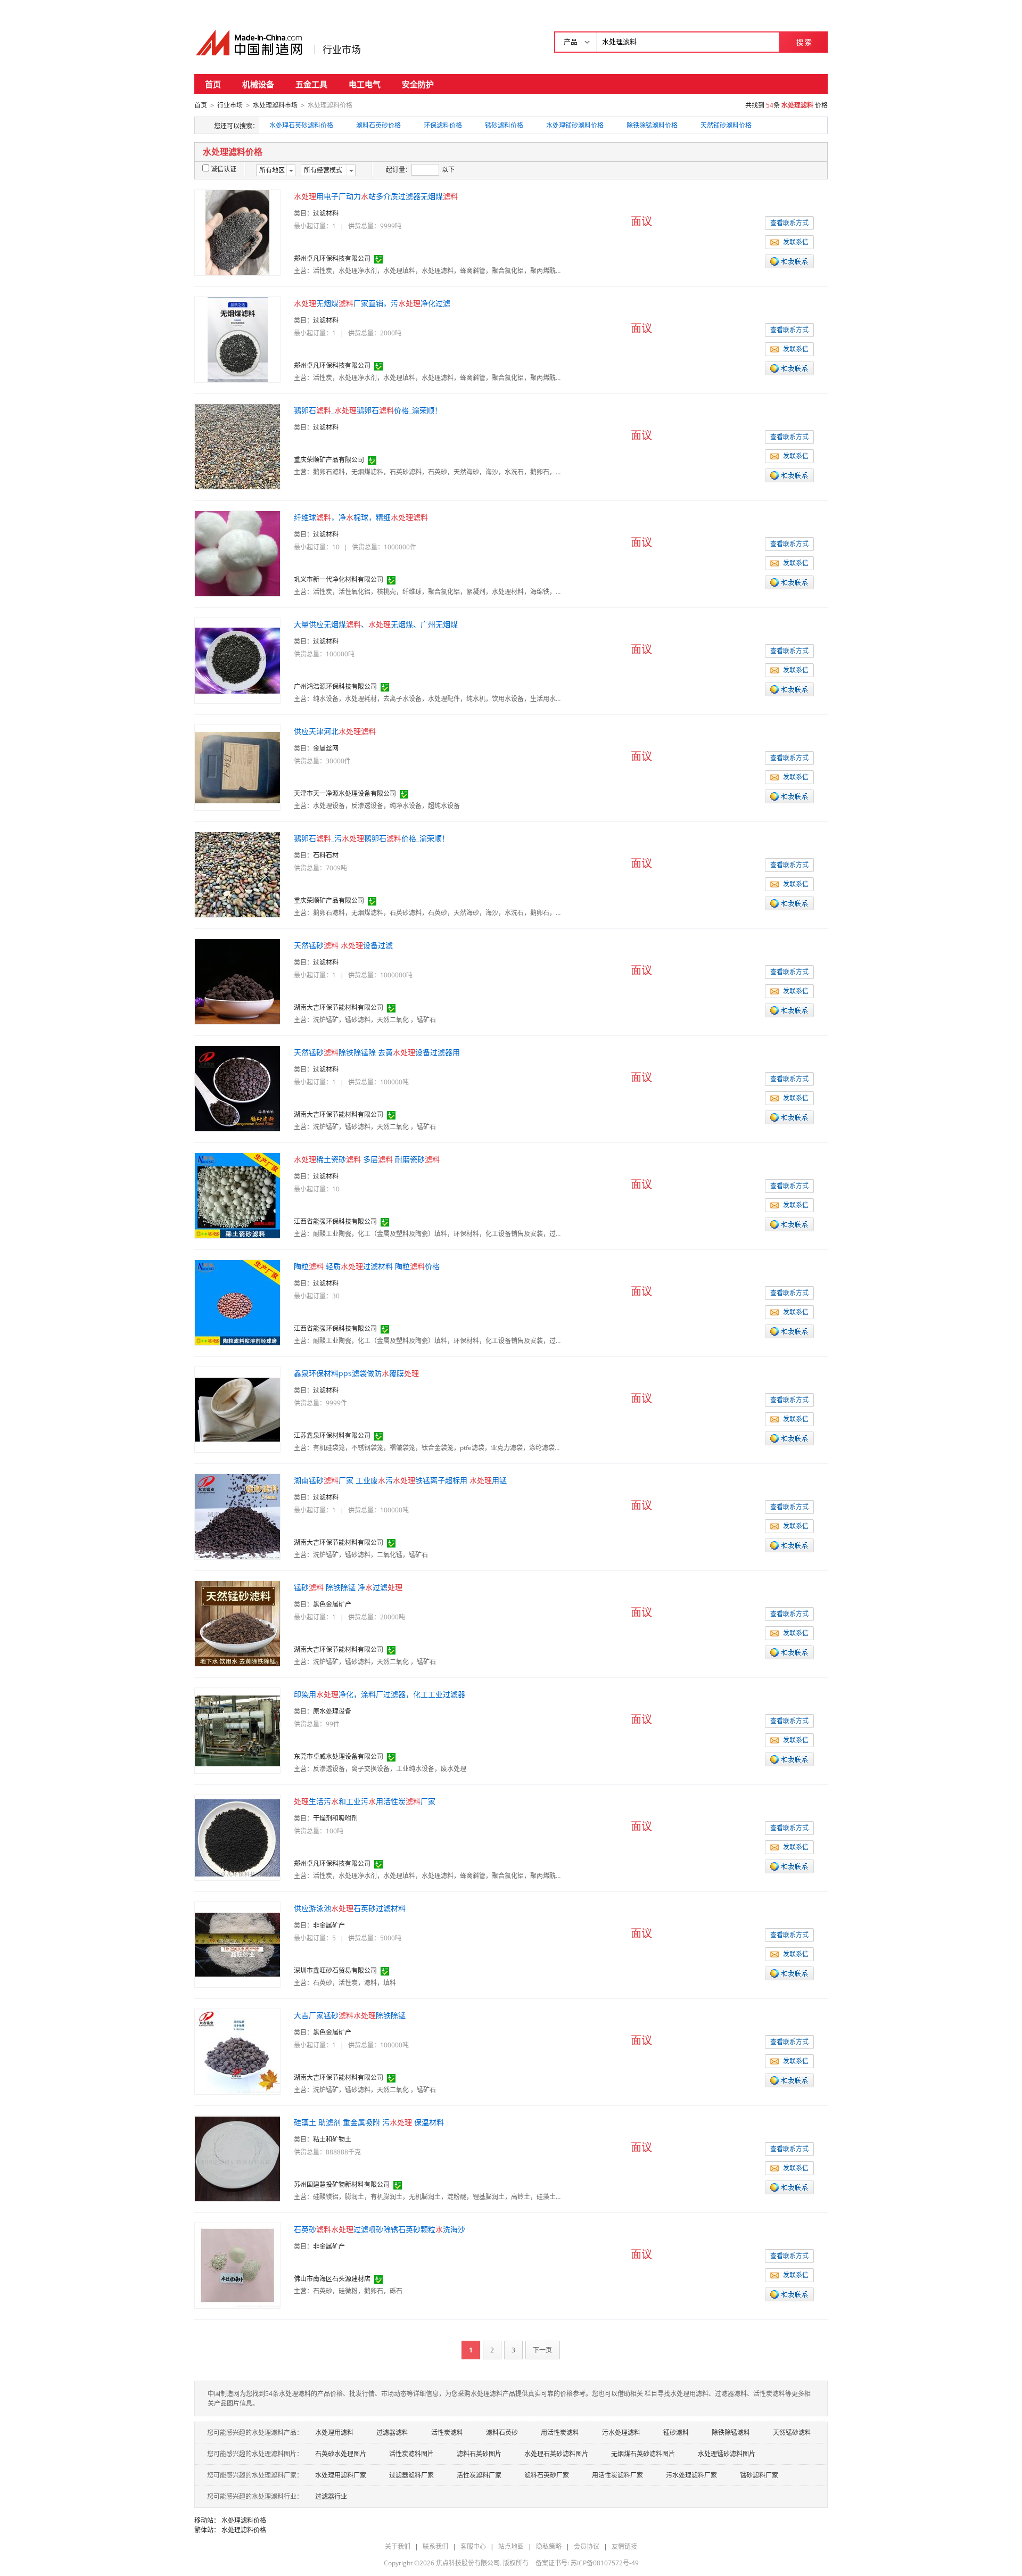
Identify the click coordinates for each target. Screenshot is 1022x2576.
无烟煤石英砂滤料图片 (643, 2454)
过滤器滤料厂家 (411, 2475)
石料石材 (326, 855)
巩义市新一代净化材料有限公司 (339, 579)
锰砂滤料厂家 (759, 2475)
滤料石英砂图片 (479, 2454)
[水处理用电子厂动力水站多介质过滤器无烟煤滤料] (237, 232)
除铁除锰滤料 (731, 2433)
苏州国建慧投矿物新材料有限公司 (342, 2184)
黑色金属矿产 (332, 1604)
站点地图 (511, 2546)
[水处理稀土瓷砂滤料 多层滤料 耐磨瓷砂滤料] (237, 1195)
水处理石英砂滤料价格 (301, 125)
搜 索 (804, 42)
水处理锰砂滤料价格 (575, 125)
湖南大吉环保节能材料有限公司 (339, 1007)
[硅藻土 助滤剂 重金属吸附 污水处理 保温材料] (237, 2158)
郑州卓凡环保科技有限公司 (332, 258)
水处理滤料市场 (275, 105)
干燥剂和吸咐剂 (335, 1818)
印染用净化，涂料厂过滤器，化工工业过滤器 (380, 1694)
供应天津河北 (335, 731)
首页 (213, 84)
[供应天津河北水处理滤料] (237, 767)
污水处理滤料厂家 (691, 2475)
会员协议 (587, 2546)
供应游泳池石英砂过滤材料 (350, 1908)
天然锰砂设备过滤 (343, 945)
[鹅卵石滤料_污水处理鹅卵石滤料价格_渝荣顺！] (237, 874)
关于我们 (398, 2546)
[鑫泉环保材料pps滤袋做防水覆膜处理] (237, 1409)
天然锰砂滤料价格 (726, 125)
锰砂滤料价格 (504, 125)
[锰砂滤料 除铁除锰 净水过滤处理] (237, 1623)
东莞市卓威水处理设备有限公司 (339, 1756)
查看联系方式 (789, 223)
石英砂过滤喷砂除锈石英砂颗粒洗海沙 (380, 2229)
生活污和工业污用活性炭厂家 (365, 1801)
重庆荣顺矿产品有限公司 (329, 460)
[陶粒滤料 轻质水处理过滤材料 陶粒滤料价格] (237, 1302)
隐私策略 (549, 2546)
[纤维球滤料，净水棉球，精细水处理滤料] (237, 553)
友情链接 (624, 2546)
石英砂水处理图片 (341, 2454)
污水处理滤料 (621, 2433)
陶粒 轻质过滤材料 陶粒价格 (367, 1266)
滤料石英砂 (502, 2433)
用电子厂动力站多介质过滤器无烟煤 (376, 196)
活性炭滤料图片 (411, 2454)
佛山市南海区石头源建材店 (332, 2279)
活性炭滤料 (447, 2433)
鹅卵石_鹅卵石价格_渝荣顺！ (368, 410)
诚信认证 (224, 169)
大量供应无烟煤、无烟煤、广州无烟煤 (376, 624)
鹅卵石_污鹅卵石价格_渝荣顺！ (372, 838)
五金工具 (311, 84)
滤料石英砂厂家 (547, 2475)
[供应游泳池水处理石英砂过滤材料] (237, 1944)
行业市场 (342, 50)
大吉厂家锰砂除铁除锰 (350, 2015)
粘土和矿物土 (332, 2139)
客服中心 (473, 2546)
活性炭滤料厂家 (479, 2475)
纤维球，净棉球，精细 (361, 517)
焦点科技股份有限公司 (468, 2563)
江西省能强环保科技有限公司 (335, 1221)
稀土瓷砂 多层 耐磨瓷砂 (367, 1159)
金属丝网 (326, 748)
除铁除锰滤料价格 (652, 125)
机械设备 (258, 84)
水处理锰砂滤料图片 (727, 2454)
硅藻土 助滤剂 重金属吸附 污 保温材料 (369, 2122)
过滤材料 (326, 213)
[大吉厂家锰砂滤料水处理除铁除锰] (237, 2051)
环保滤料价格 (443, 125)
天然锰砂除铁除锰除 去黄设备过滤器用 (377, 1052)
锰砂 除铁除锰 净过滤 (348, 1587)
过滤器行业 (331, 2496)
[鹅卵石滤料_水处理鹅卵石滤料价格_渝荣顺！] (237, 446)
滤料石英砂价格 (378, 125)
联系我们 (435, 2546)
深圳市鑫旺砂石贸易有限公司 (335, 1970)
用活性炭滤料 (560, 2433)
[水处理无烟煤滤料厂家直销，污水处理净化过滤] (238, 339)
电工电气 (365, 84)
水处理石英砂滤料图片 (556, 2454)
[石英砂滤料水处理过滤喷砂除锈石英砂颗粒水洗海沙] (237, 2265)
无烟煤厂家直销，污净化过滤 (372, 303)
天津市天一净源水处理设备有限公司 (345, 793)
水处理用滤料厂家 (341, 2475)
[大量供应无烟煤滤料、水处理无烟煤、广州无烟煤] (237, 660)
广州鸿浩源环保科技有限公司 (335, 686)
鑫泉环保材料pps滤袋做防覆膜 (356, 1373)
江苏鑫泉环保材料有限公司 (332, 1435)
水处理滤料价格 (244, 2520)
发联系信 (796, 242)
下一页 (542, 2350)
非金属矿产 (329, 1925)
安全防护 (418, 84)
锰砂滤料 (676, 2433)
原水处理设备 (332, 1711)
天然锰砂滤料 (792, 2433)
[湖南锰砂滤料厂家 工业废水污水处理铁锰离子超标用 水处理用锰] (237, 1516)
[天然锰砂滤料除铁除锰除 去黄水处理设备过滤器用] (237, 1088)
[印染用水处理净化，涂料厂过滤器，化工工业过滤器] (237, 1730)
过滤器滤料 (392, 2433)
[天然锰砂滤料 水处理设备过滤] (237, 981)
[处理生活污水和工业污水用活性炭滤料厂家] (237, 1837)
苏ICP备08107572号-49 (605, 2563)
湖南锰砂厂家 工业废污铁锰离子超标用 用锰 (400, 1480)
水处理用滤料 (334, 2433)
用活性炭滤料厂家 (617, 2475)
